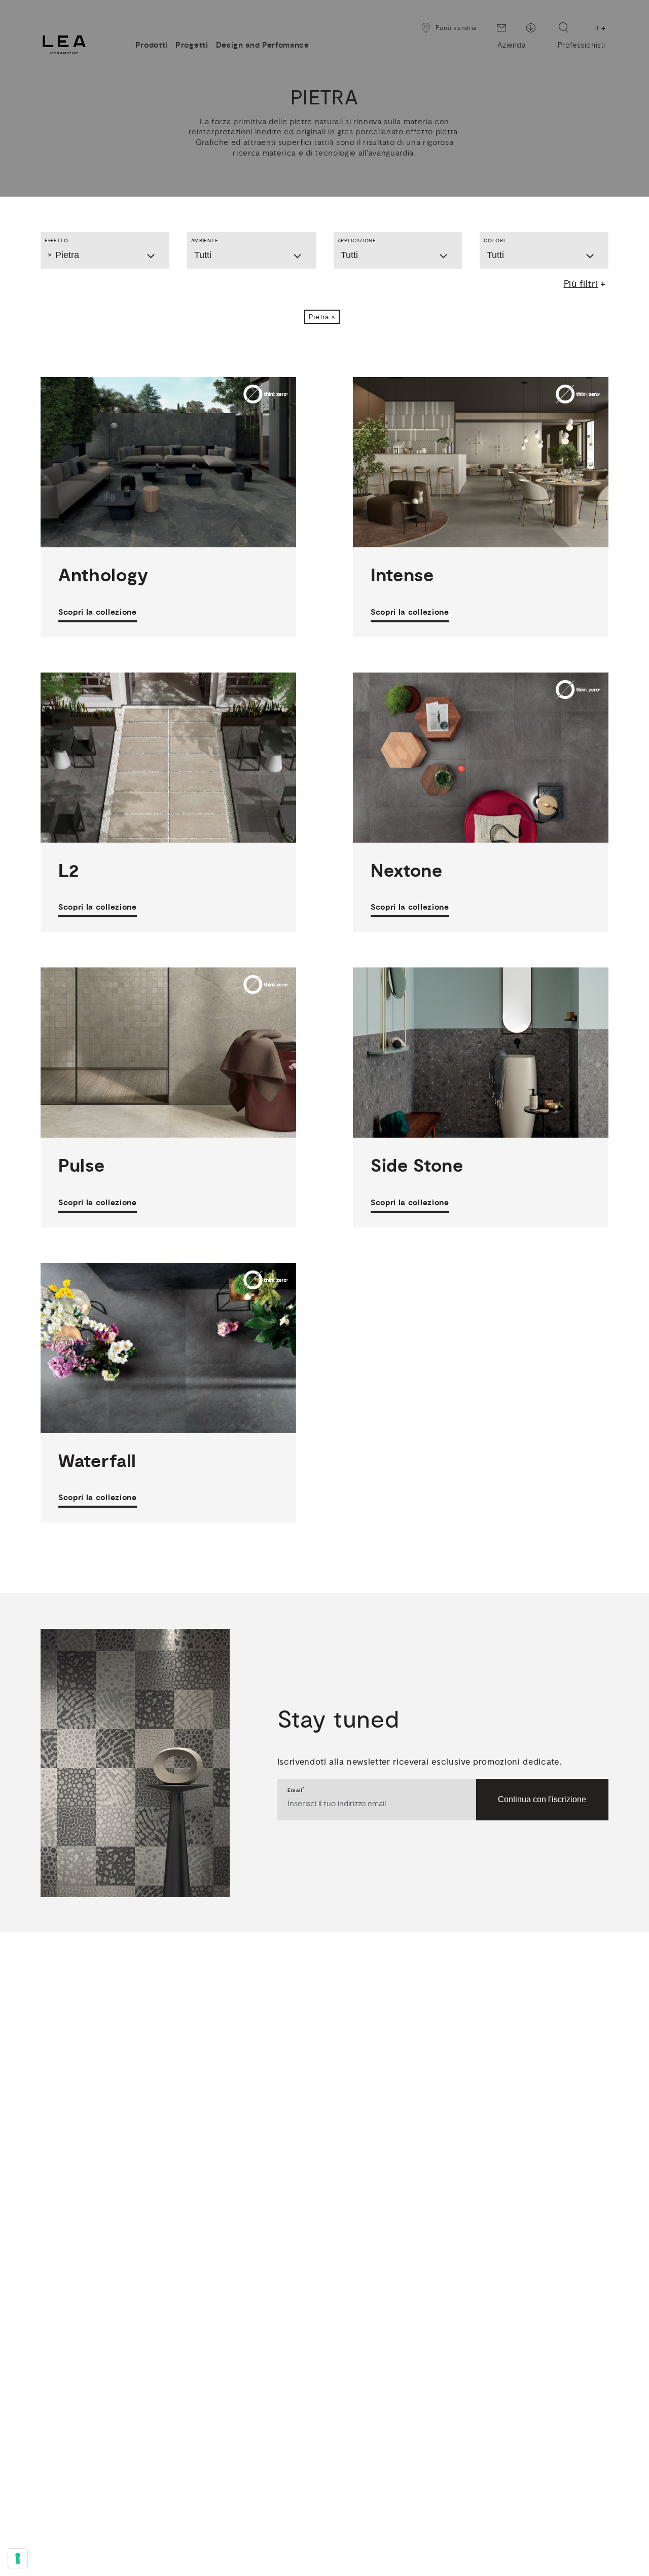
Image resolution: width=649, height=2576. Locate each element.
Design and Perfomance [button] (263, 45)
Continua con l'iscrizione (542, 1799)
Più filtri (581, 284)
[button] (322, 317)
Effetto (57, 240)
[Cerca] (563, 27)
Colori (494, 240)
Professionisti (582, 45)
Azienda (512, 45)
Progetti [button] (192, 45)
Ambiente (205, 240)
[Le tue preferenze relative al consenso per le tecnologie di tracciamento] (18, 2558)
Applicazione (357, 240)
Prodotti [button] (152, 45)
